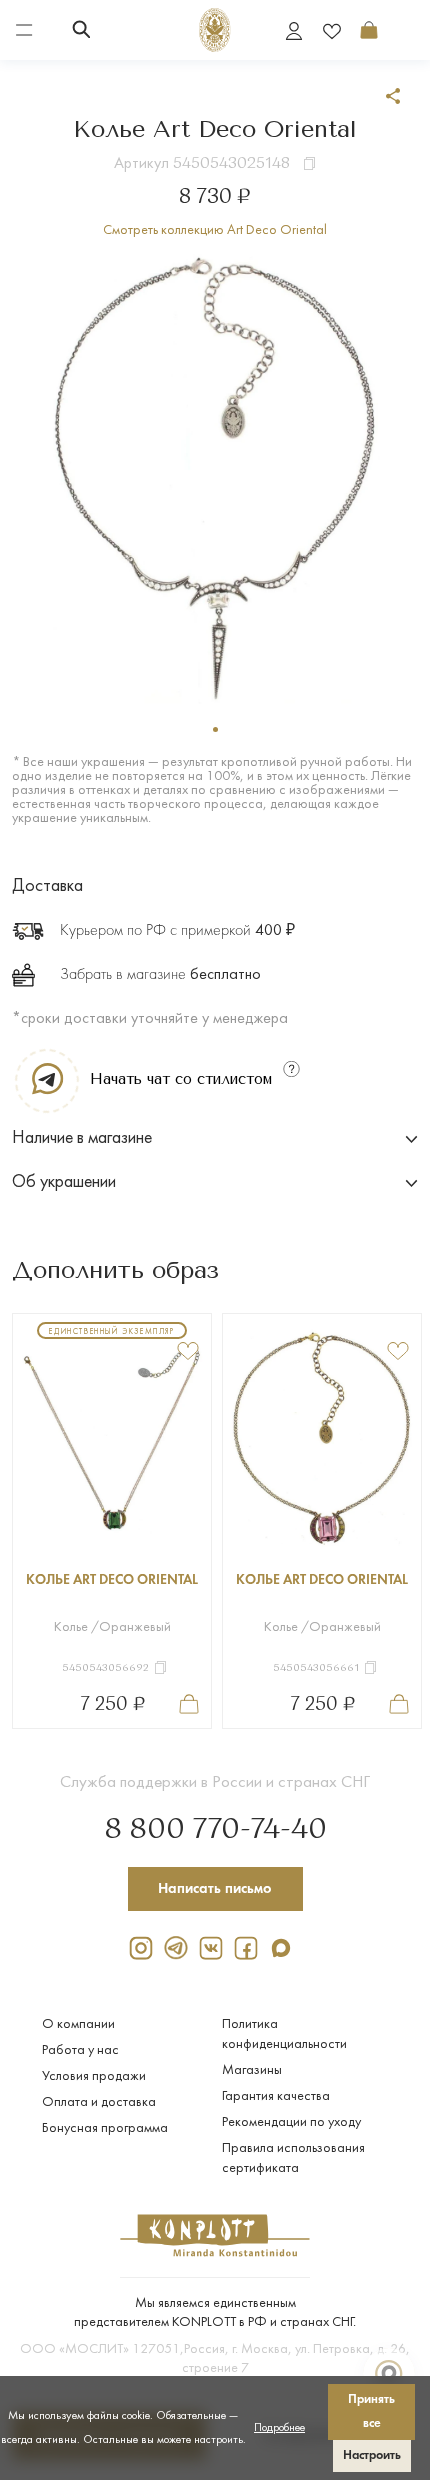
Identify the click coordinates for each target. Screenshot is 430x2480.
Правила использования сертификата (293, 2158)
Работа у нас (80, 2050)
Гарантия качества (276, 2096)
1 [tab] (215, 729)
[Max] (285, 1947)
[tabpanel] (215, 477)
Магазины (252, 2070)
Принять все (371, 2411)
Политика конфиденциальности (284, 2034)
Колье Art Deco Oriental (112, 1580)
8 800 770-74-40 (215, 1830)
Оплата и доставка (99, 2102)
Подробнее (279, 2428)
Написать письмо (215, 1889)
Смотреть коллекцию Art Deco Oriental (215, 230)
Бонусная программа (105, 2128)
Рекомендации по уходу (291, 2122)
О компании (78, 2024)
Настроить (372, 2455)
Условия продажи (94, 2076)
